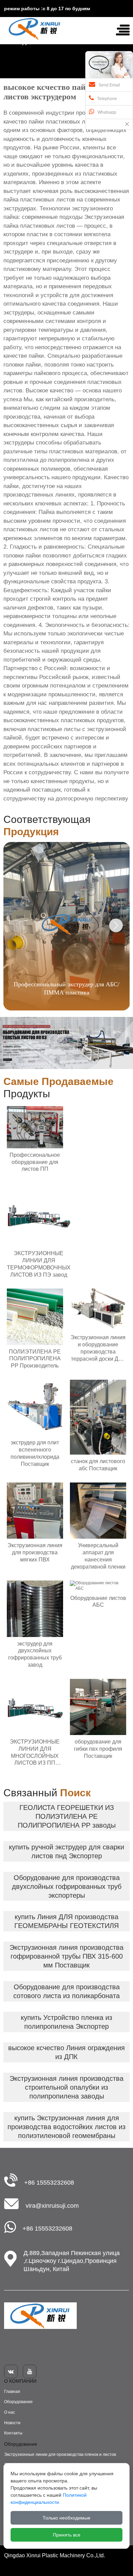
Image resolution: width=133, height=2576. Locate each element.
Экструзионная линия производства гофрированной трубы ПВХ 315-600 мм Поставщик (66, 1956)
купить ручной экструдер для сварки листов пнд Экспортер (66, 1851)
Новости (12, 2423)
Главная (12, 2392)
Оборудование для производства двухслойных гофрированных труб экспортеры (67, 1886)
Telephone (107, 99)
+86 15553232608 (49, 2183)
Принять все (67, 2535)
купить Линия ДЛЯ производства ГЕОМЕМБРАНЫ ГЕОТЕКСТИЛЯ (66, 1921)
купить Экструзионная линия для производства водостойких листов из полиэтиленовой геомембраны (66, 2127)
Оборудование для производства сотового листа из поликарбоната (66, 1991)
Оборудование (18, 2402)
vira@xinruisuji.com (52, 2206)
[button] (116, 925)
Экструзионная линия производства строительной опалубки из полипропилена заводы (66, 2087)
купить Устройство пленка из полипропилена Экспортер (66, 2022)
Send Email (109, 85)
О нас (10, 2412)
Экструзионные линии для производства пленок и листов (60, 2455)
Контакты (13, 2433)
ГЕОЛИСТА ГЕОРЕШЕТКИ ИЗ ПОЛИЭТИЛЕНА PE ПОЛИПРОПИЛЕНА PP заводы (67, 1816)
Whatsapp (107, 112)
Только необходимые (66, 2518)
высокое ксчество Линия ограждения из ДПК (66, 2052)
